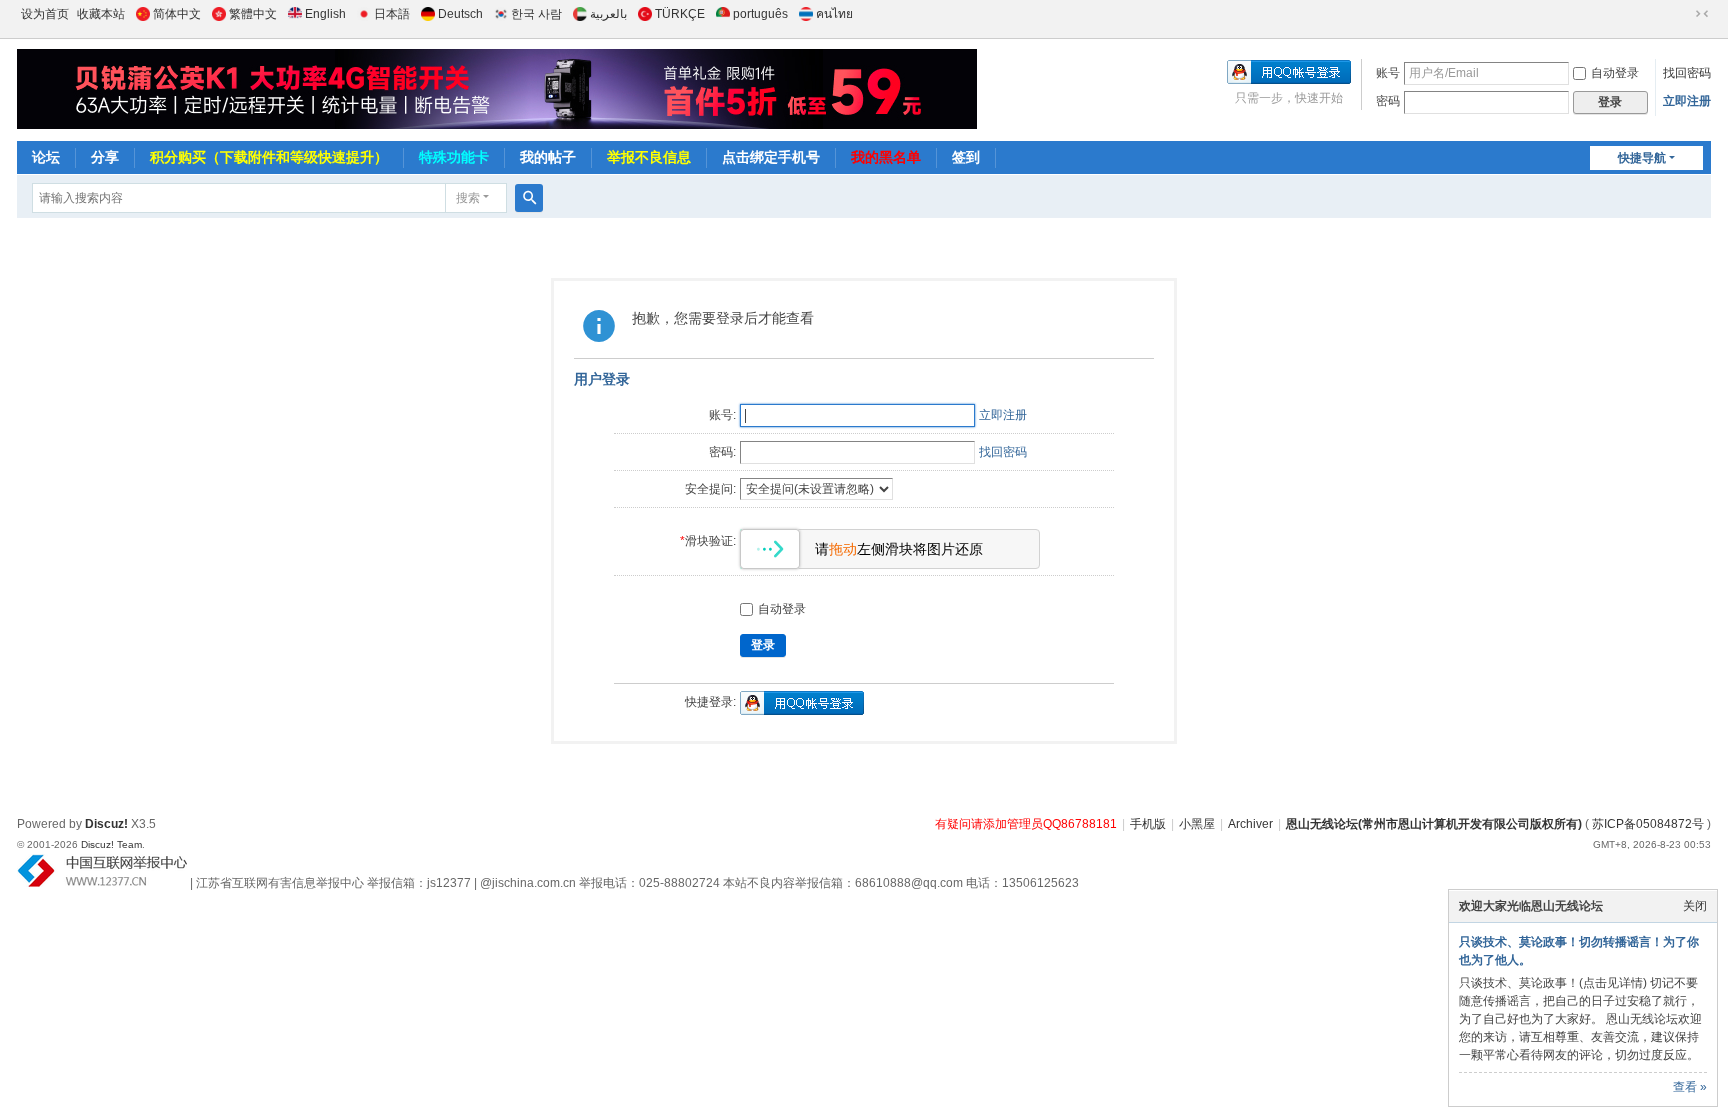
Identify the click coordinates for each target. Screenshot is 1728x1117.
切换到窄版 (1702, 14)
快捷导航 (1642, 158)
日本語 (392, 14)
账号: (722, 415)
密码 (1388, 101)
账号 (1388, 73)
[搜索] (529, 198)
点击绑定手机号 (771, 157)
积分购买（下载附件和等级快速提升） (269, 157)
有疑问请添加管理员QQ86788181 (1026, 824)
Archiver (1250, 824)
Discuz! (106, 824)
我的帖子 (548, 157)
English (325, 14)
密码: (722, 452)
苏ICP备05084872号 (1648, 824)
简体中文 (177, 14)
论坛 (46, 157)
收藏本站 (101, 14)
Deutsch (460, 14)
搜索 (468, 198)
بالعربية (608, 14)
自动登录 (1615, 73)
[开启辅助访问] (1683, 14)
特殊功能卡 (454, 157)
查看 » (1690, 1087)
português (760, 14)
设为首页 (45, 14)
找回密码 (1687, 73)
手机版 (1148, 824)
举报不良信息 (649, 157)
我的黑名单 (886, 157)
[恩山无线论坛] (482, 89)
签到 (966, 157)
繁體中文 (253, 14)
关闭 (1695, 906)
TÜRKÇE (680, 14)
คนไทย (834, 14)
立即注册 (1687, 101)
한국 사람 (536, 14)
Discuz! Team (111, 844)
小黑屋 (1197, 824)
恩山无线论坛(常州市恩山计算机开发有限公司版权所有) (1434, 824)
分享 (105, 157)
